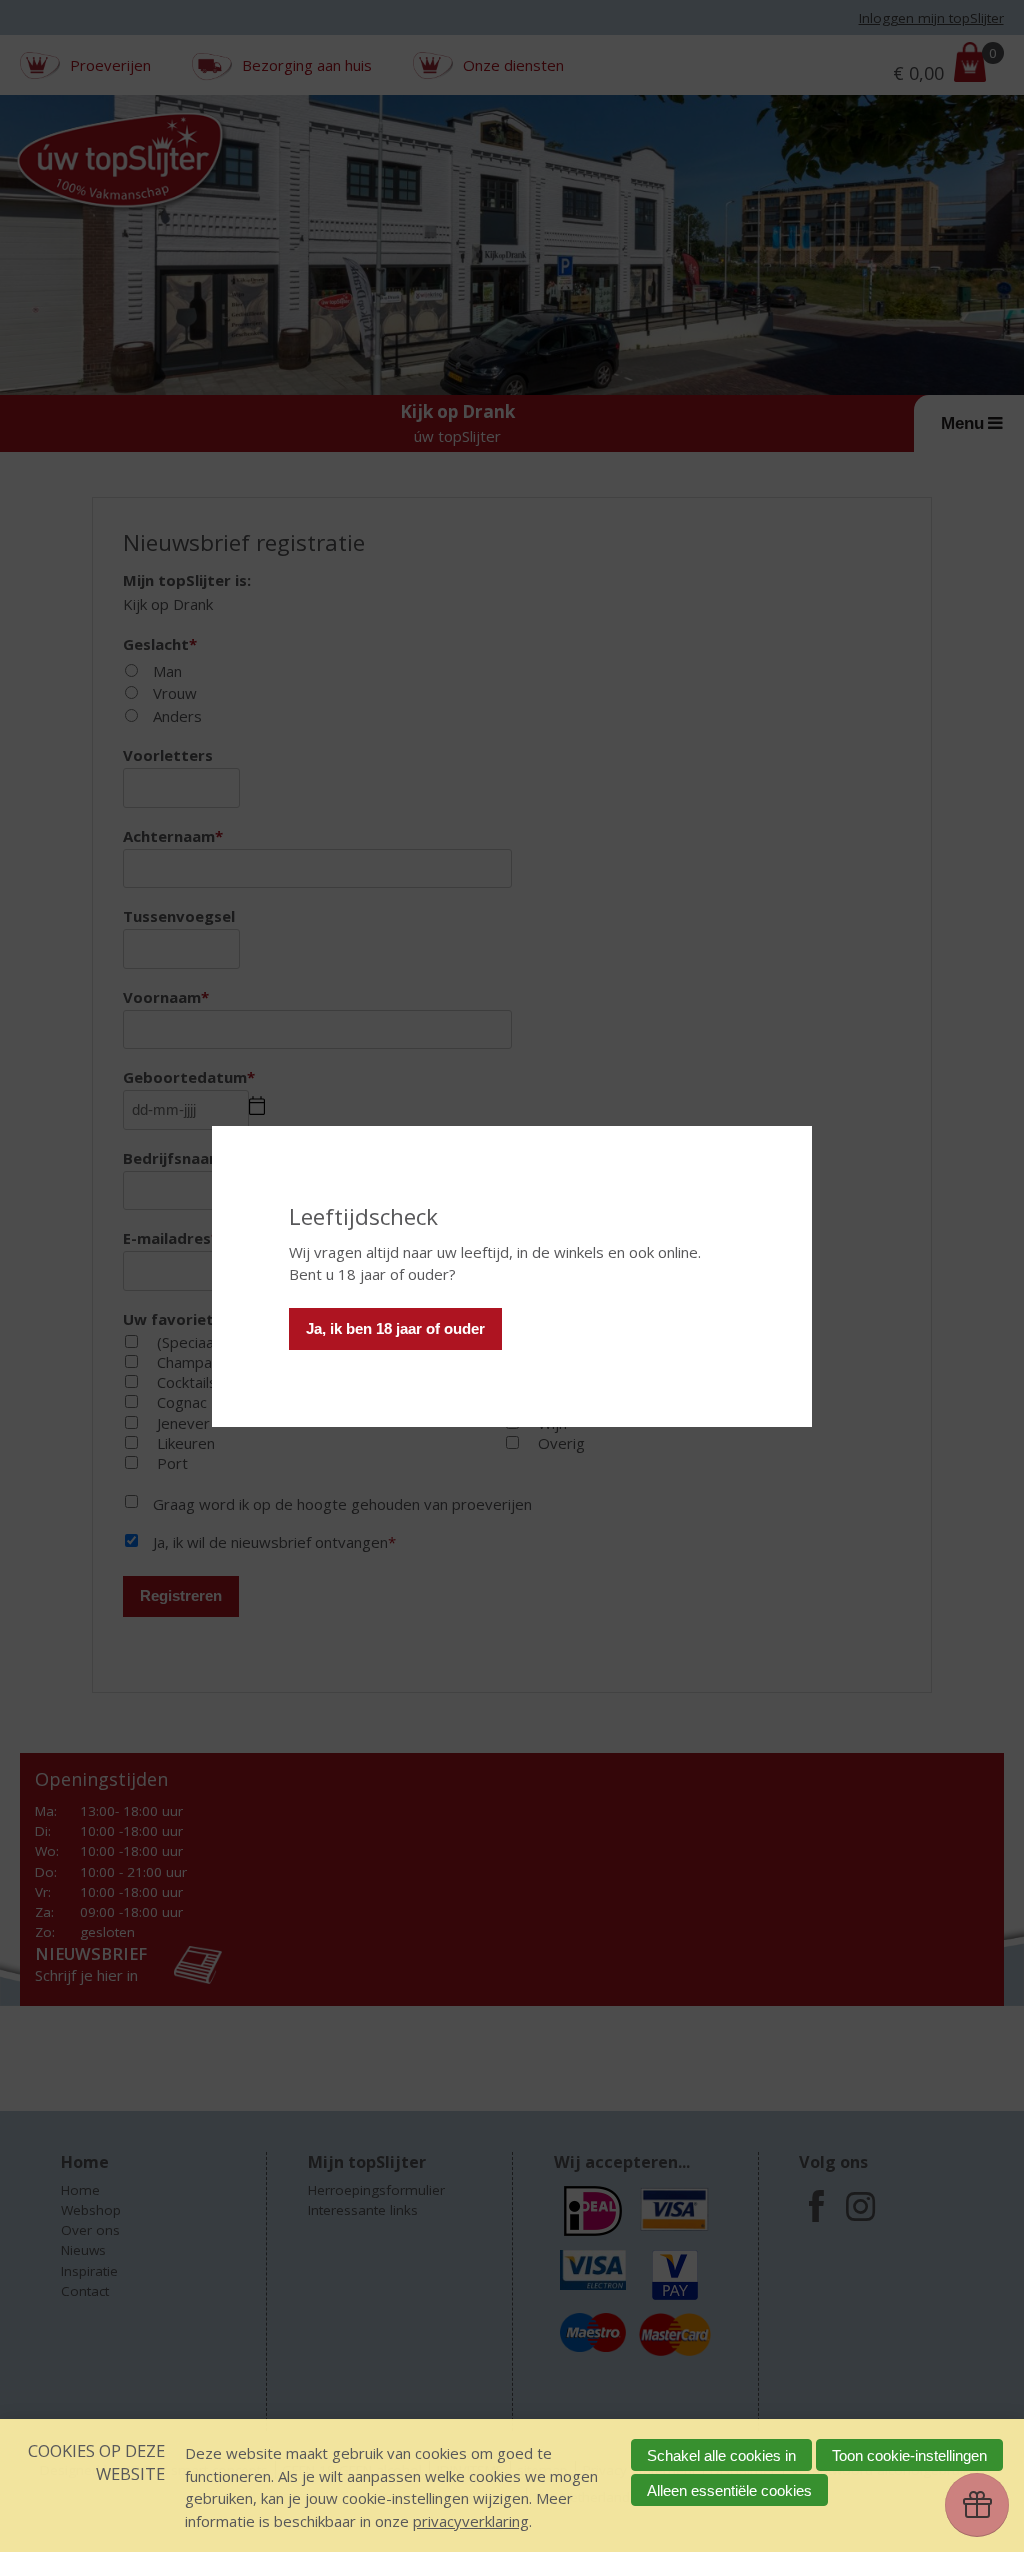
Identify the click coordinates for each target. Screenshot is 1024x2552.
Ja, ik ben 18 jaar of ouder (395, 1328)
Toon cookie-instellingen (909, 2455)
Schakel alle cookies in (721, 2455)
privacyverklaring (471, 2521)
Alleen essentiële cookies (729, 2490)
